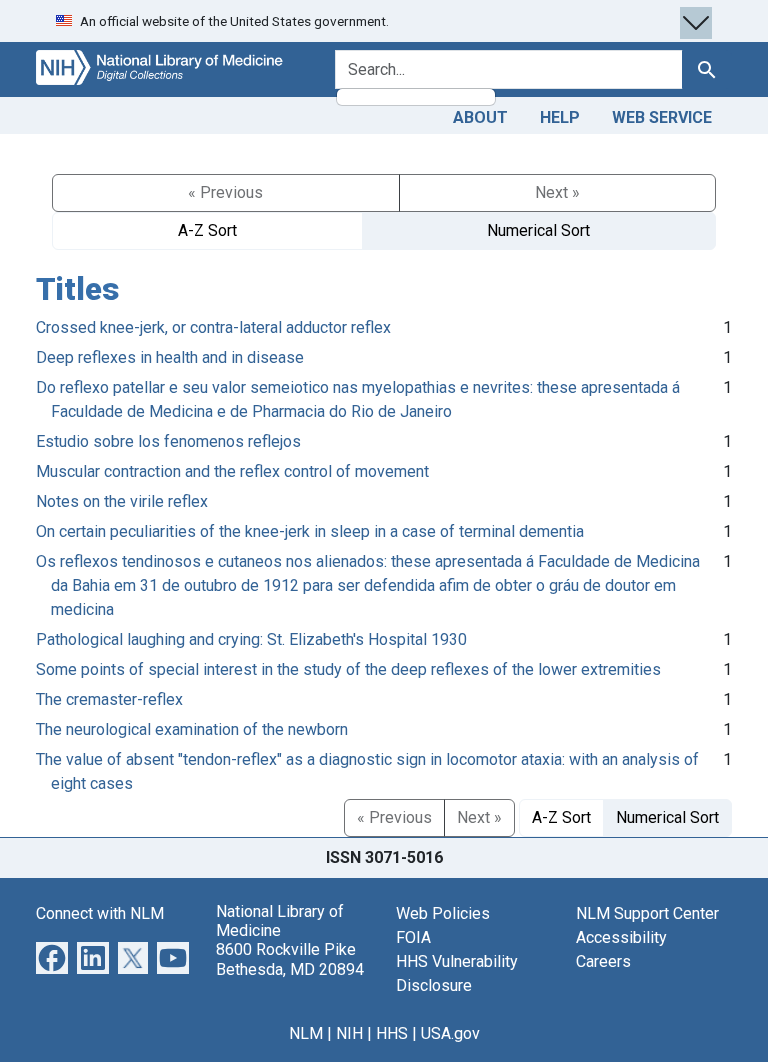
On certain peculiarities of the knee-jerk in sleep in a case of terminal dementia (310, 531)
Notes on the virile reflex (122, 501)
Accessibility (621, 937)
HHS (392, 1033)
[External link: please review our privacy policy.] (52, 956)
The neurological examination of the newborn (192, 729)
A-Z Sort (207, 230)
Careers (603, 961)
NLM (306, 1033)
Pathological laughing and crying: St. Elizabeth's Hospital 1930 (251, 639)
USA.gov (450, 1033)
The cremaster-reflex (109, 699)
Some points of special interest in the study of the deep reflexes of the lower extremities (348, 669)
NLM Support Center (647, 913)
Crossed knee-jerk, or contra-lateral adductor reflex (213, 327)
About (480, 117)
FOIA (413, 937)
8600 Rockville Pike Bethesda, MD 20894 (290, 959)
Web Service (662, 117)
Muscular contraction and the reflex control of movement (232, 471)
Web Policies (443, 913)
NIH (349, 1033)
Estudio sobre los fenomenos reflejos (168, 441)
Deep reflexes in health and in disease (170, 357)
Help (560, 117)
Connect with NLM (100, 913)
